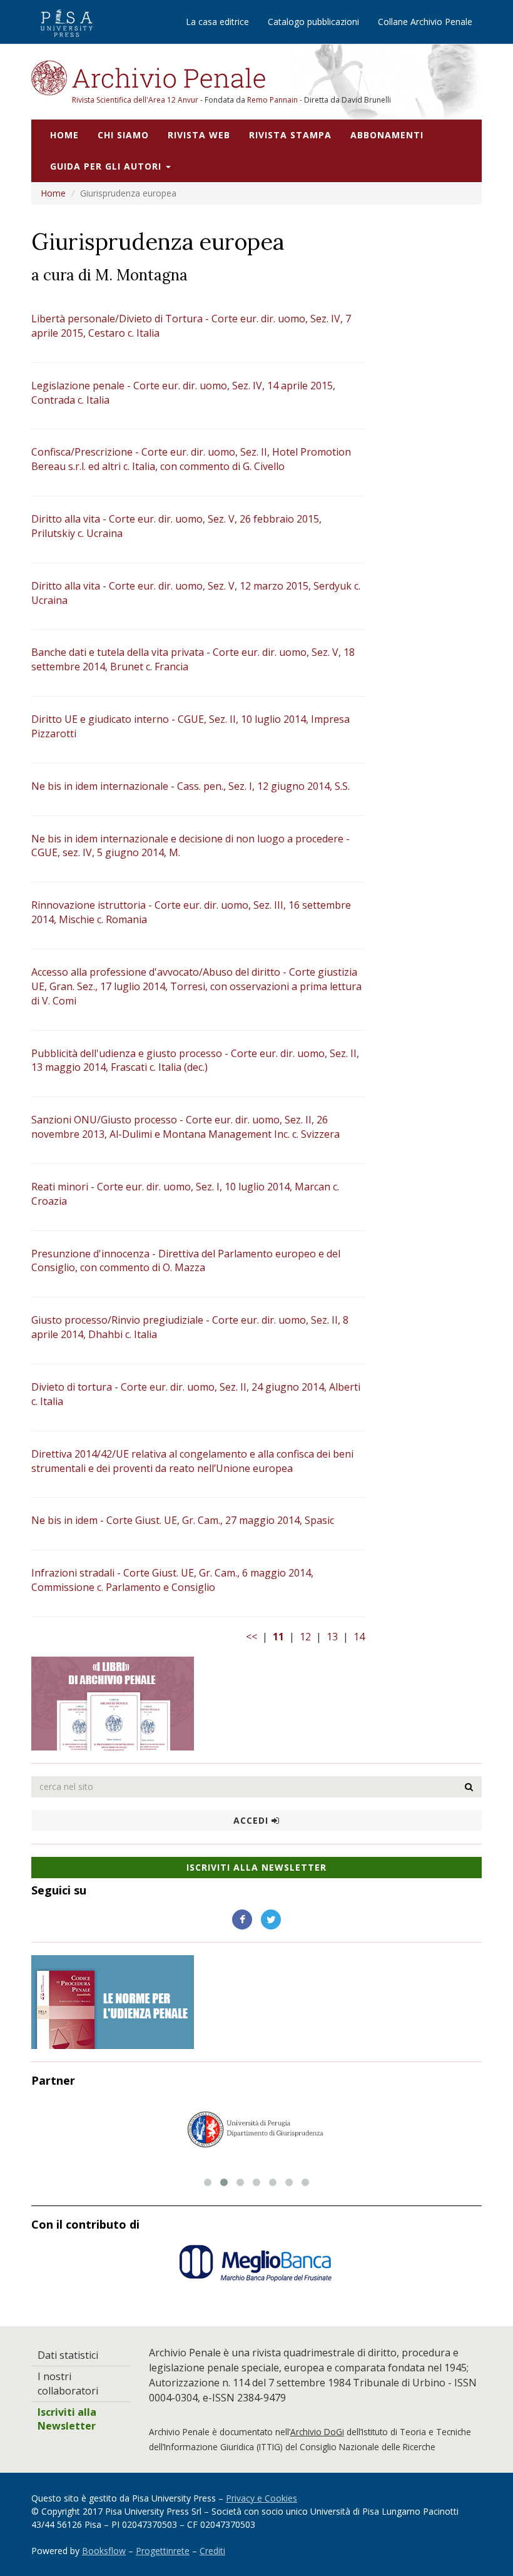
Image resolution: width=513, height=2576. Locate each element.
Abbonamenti (387, 135)
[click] (469, 1787)
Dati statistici (68, 2355)
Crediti (212, 2551)
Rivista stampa (290, 135)
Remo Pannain (272, 100)
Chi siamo (123, 135)
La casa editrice (217, 22)
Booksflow (104, 2551)
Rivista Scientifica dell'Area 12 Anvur (136, 100)
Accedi (252, 1820)
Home (64, 135)
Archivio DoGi (317, 2432)
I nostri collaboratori (68, 2384)
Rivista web (199, 135)
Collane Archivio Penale (425, 22)
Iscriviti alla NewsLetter (256, 1867)
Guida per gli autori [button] (107, 166)
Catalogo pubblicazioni (313, 22)
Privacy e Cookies (262, 2498)
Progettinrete (163, 2551)
